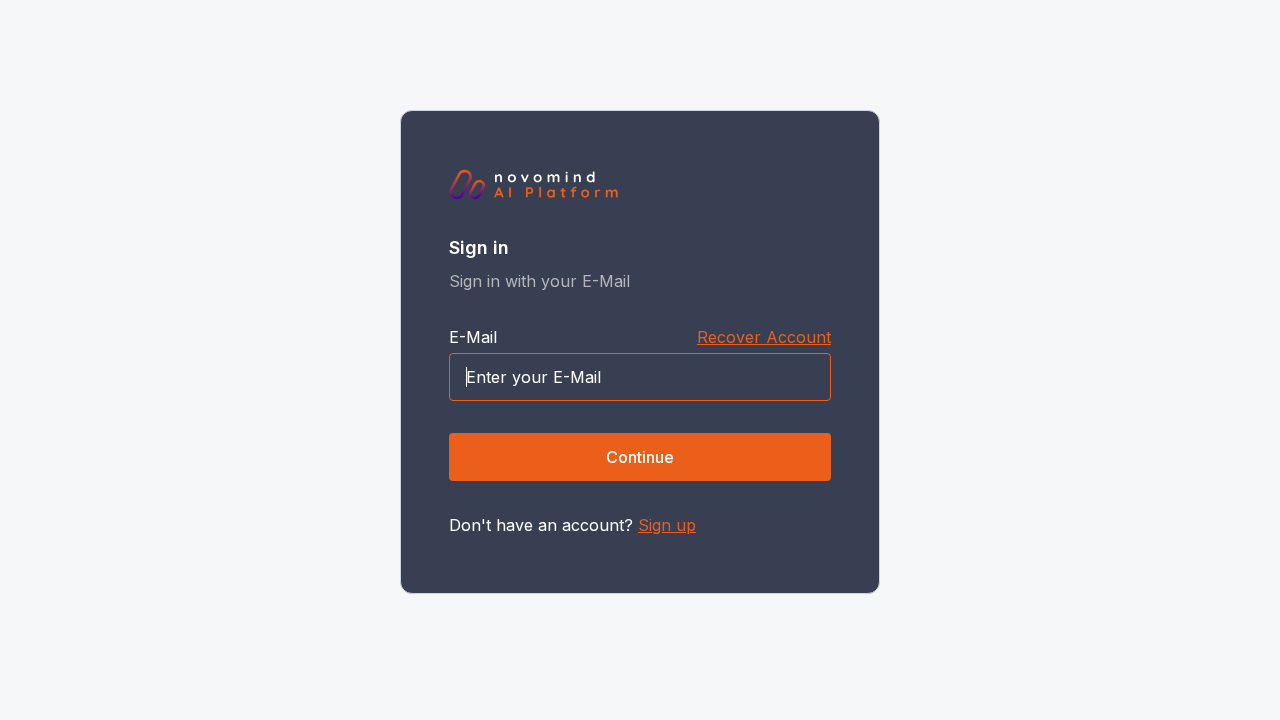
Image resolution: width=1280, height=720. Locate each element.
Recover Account (764, 337)
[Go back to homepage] (534, 185)
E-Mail (473, 337)
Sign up (667, 525)
